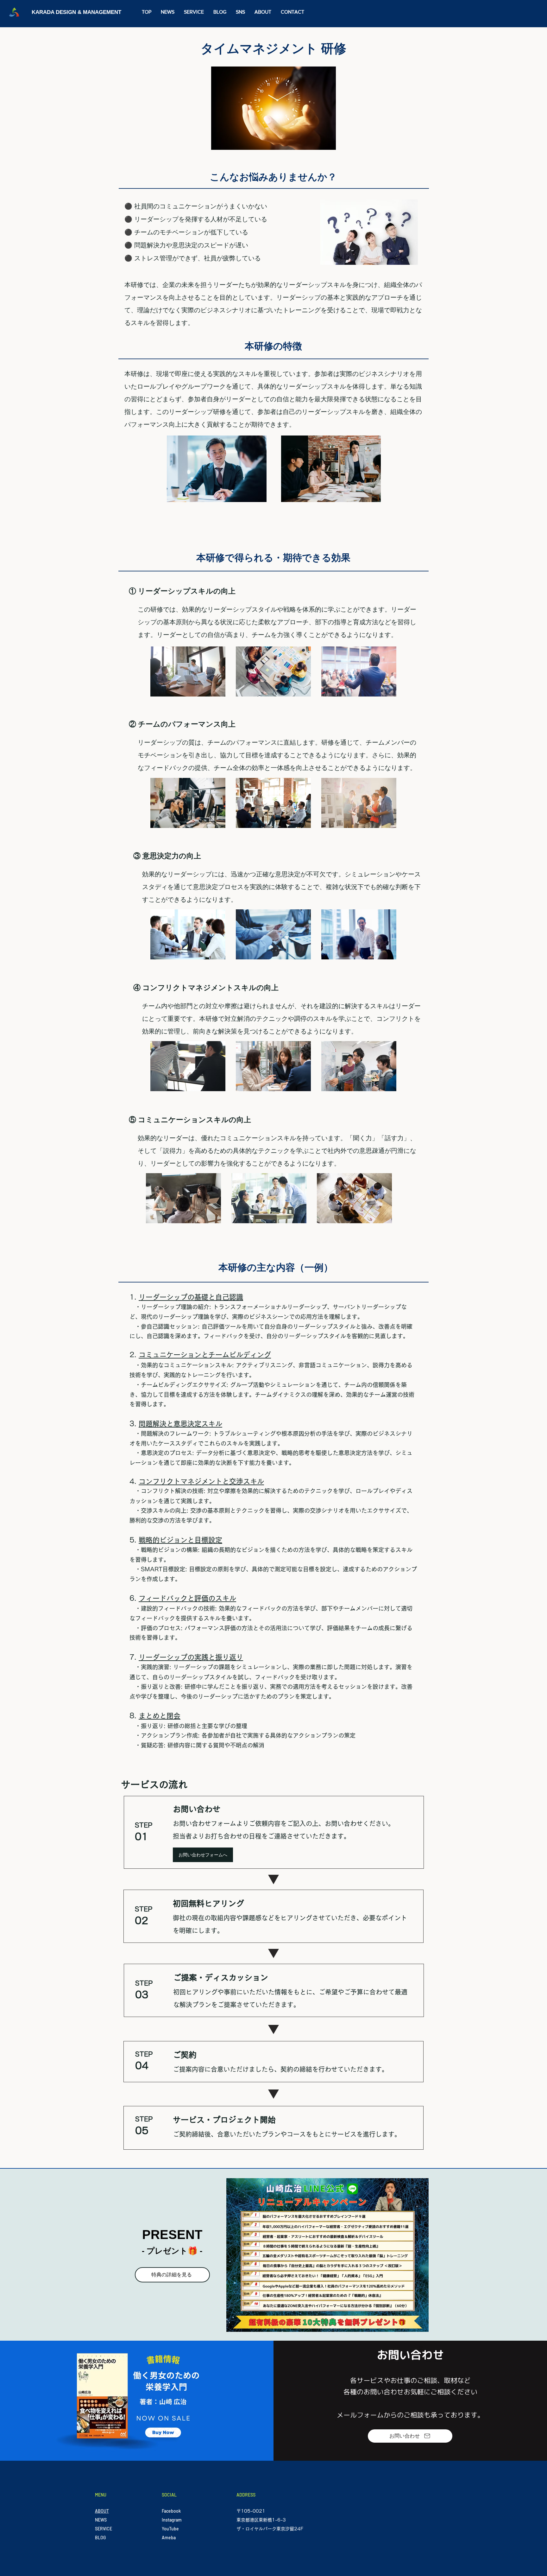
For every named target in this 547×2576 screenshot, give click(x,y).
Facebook (171, 2511)
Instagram (172, 2520)
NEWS (101, 2520)
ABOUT (102, 2511)
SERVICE (104, 2529)
